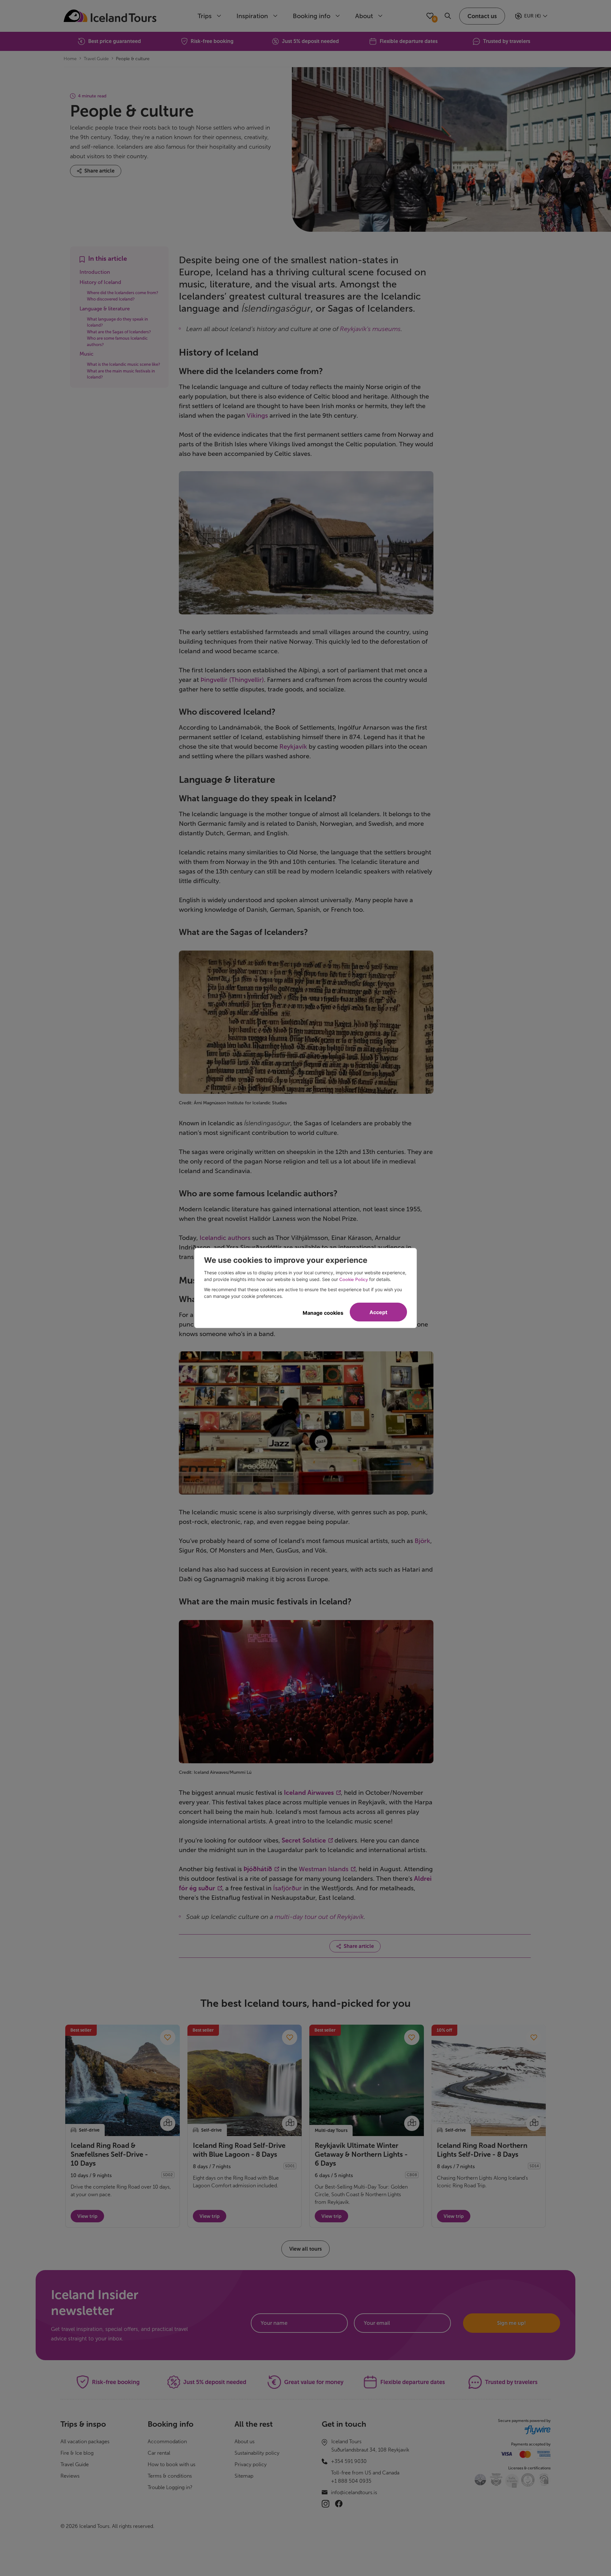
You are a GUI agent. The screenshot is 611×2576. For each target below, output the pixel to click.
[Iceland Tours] (110, 16)
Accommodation (167, 2442)
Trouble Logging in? (170, 2487)
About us (245, 2442)
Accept (378, 1312)
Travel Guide (75, 2464)
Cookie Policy (354, 1280)
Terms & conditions (170, 2476)
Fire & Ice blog (77, 2453)
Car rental (159, 2453)
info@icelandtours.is (354, 2492)
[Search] (448, 16)
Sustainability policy (257, 2453)
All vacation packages (85, 2442)
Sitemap (244, 2476)
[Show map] (168, 2123)
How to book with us (172, 2464)
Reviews (70, 2476)
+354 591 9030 (349, 2461)
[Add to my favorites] (168, 2037)
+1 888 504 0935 (351, 2481)
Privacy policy (251, 2464)
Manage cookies (323, 1313)
